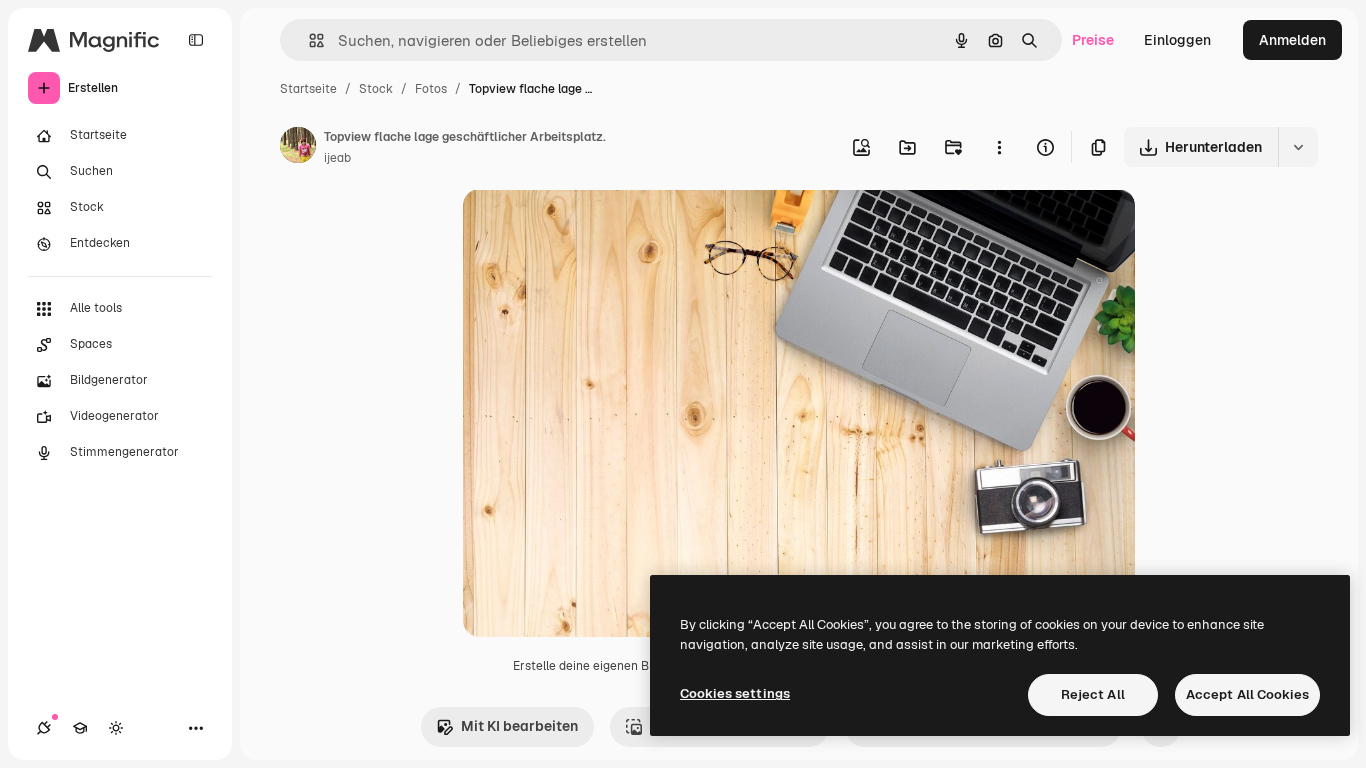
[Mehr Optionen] (999, 147)
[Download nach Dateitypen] (1298, 147)
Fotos (431, 89)
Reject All (1093, 694)
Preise (1093, 40)
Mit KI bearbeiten (519, 726)
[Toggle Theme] (116, 728)
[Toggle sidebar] (196, 40)
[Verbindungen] (44, 728)
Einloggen (1177, 40)
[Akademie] (80, 728)
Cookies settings (735, 693)
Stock (376, 89)
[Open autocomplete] (308, 40)
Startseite (308, 89)
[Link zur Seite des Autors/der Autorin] (298, 148)
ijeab (337, 158)
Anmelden (1292, 40)
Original (591, 227)
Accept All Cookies (1247, 694)
